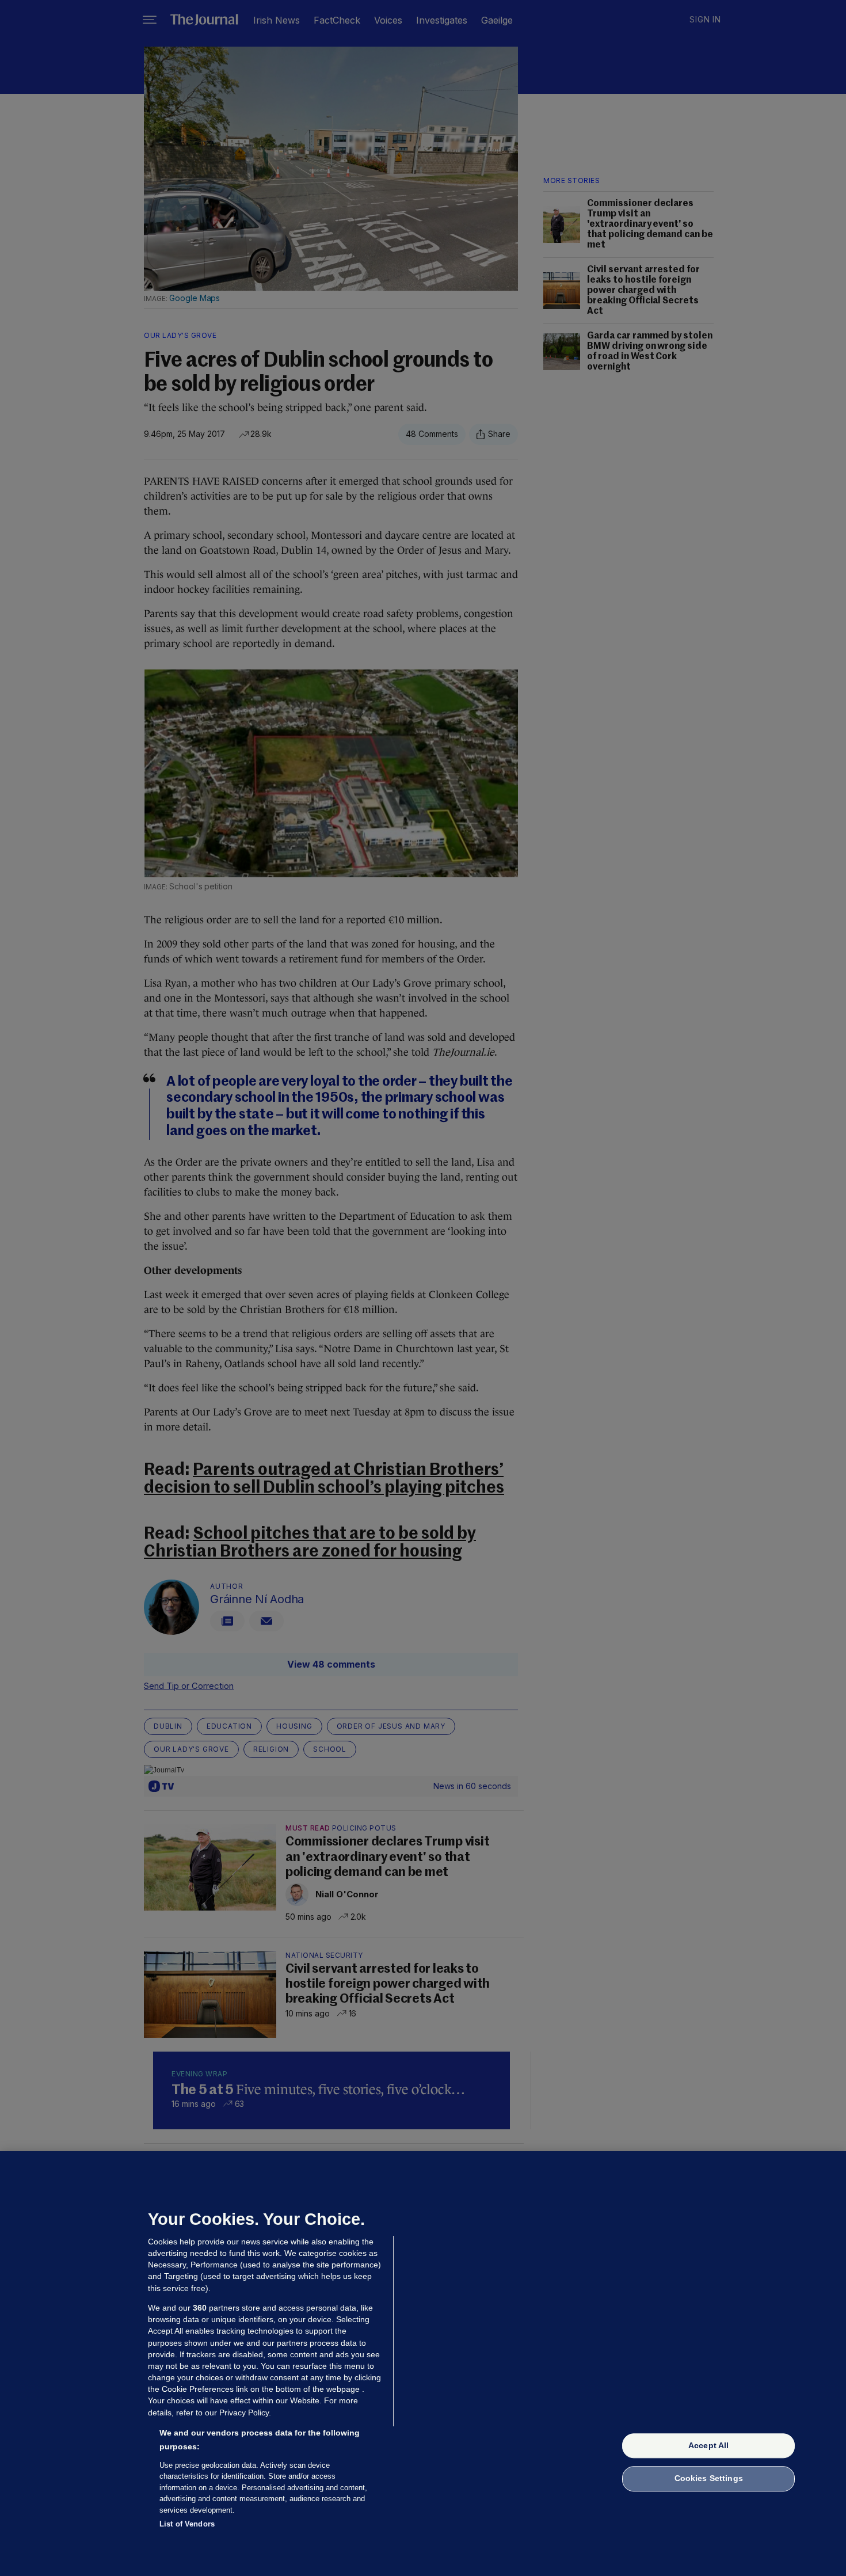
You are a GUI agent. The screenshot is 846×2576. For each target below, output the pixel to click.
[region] (423, 2364)
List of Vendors (187, 2524)
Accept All (708, 2445)
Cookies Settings (709, 2479)
